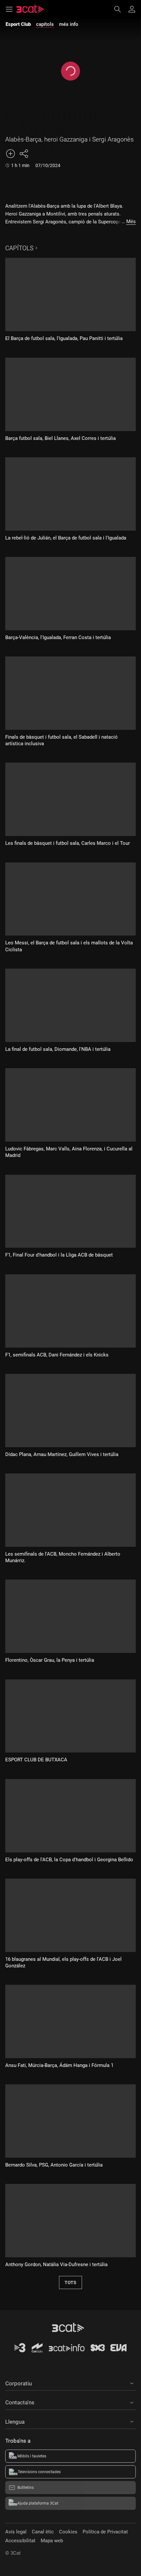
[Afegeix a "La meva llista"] (10, 154)
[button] (70, 2382)
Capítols (19, 248)
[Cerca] (121, 9)
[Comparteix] (24, 154)
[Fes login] (132, 9)
